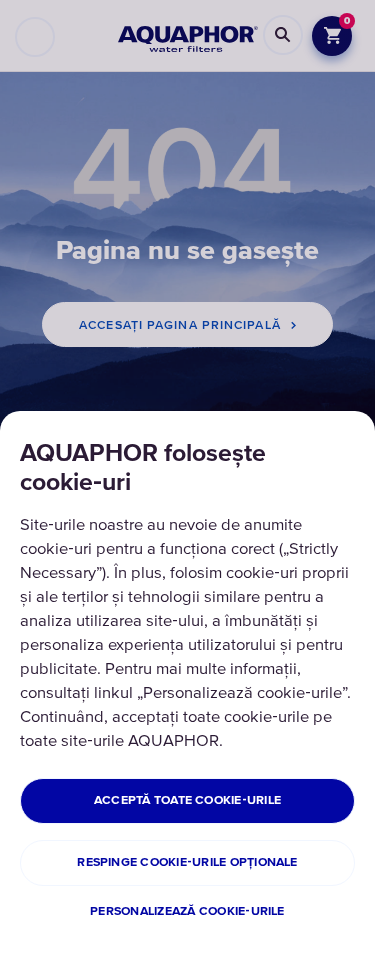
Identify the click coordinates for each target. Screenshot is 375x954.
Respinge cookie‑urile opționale (187, 862)
